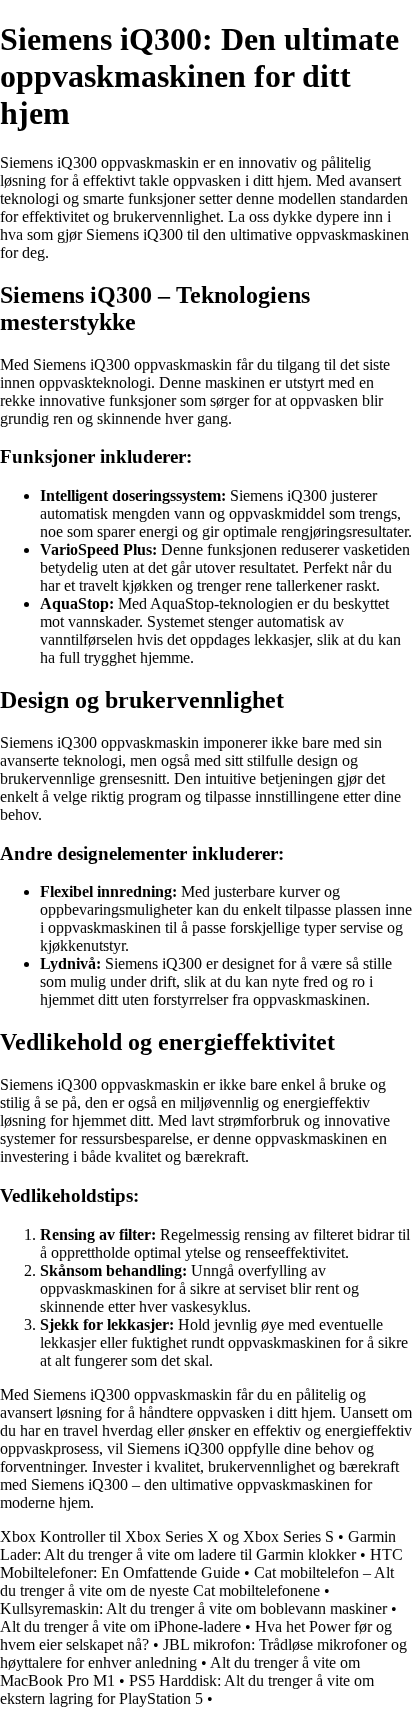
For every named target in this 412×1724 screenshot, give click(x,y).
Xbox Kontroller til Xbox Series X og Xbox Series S (167, 1536)
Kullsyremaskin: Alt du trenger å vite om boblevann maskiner (193, 1608)
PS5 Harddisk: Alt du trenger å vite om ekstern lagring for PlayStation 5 (187, 1689)
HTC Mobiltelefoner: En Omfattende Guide (201, 1563)
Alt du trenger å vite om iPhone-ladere (120, 1626)
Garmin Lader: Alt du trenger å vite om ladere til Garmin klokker (198, 1545)
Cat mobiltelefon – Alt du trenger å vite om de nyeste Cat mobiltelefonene (197, 1581)
